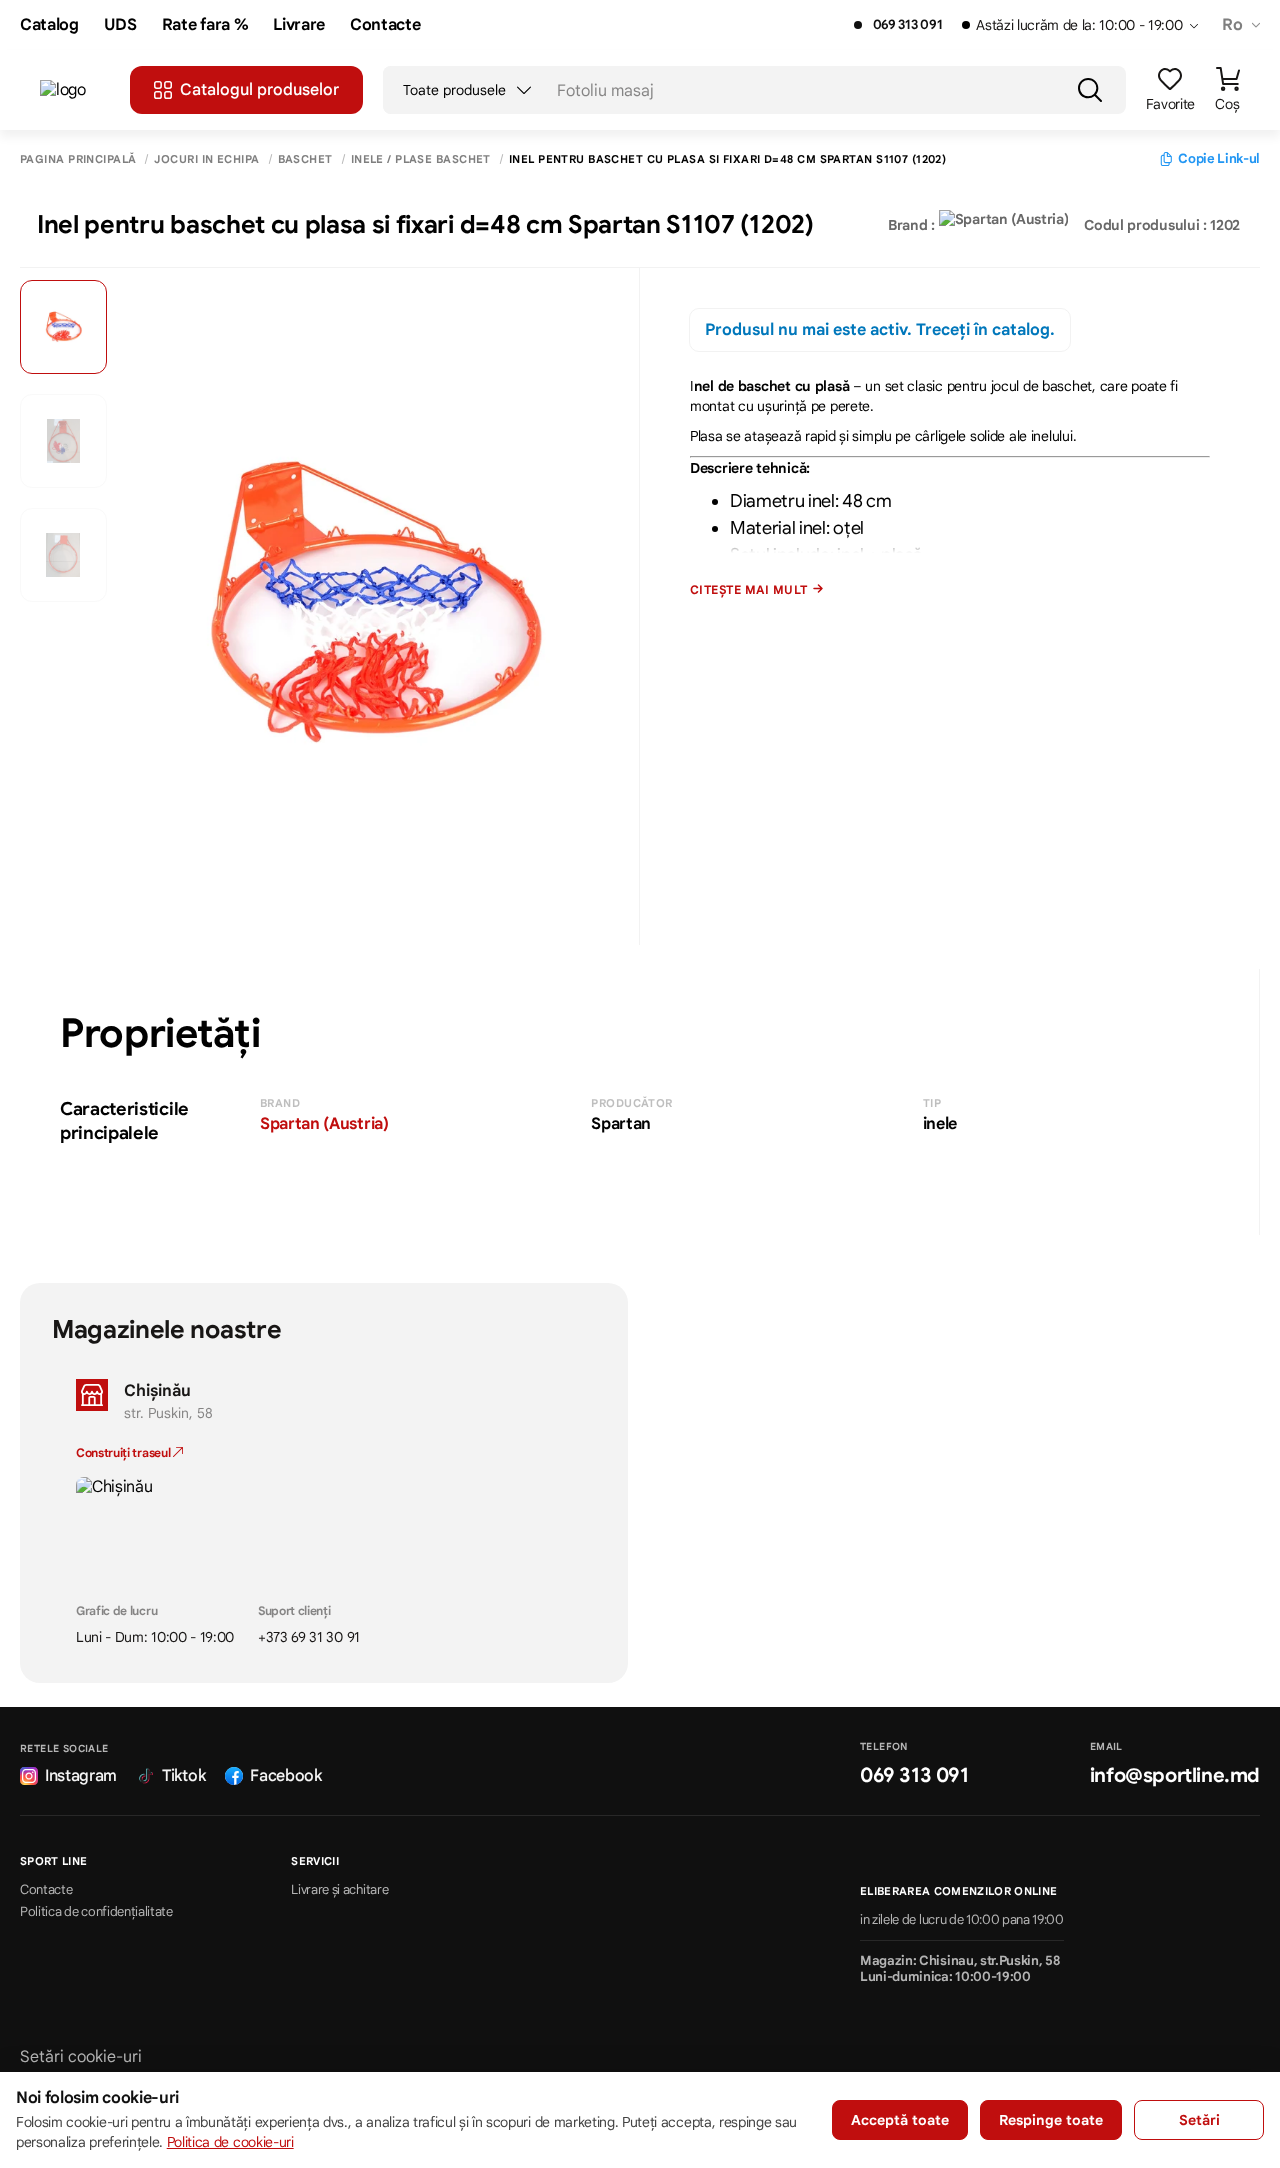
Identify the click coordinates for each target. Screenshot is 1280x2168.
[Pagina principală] (75, 90)
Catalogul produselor (259, 90)
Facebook (285, 1776)
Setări (1199, 2120)
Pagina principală (78, 159)
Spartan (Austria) (324, 1124)
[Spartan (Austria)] (1004, 225)
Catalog (49, 25)
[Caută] (1090, 90)
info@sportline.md (1175, 1775)
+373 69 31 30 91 (309, 1637)
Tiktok (183, 1776)
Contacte (385, 25)
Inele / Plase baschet (421, 159)
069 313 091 (907, 25)
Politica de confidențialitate (96, 1912)
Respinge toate (1051, 2120)
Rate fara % (205, 25)
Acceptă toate (900, 2120)
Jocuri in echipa (206, 159)
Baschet (305, 159)
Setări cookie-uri (81, 2057)
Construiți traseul (124, 1452)
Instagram (81, 1776)
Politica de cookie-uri (230, 2142)
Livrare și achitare (339, 1890)
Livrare (299, 25)
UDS (120, 25)
